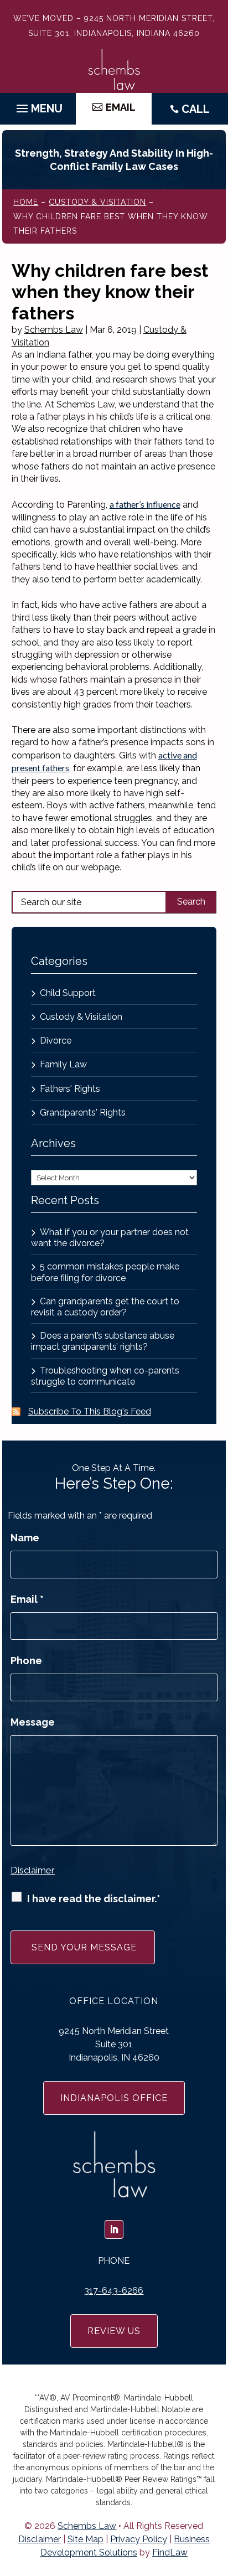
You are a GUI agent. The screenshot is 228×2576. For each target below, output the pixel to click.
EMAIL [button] (121, 107)
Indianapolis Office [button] (114, 2098)
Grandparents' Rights (83, 1113)
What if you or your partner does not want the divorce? (110, 1238)
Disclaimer (33, 1870)
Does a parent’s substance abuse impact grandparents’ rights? (103, 1341)
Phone (26, 1661)
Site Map (85, 2539)
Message (33, 1722)
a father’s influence (145, 504)
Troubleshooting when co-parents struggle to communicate (105, 1376)
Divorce (56, 1041)
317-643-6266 (114, 2291)
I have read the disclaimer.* (94, 1899)
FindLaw (170, 2552)
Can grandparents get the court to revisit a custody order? (105, 1307)
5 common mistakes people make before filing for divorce (105, 1272)
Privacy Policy (139, 2539)
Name (25, 1538)
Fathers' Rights (70, 1089)
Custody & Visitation (81, 1017)
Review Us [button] (114, 2331)
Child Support (68, 993)
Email (27, 1599)
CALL (196, 109)
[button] (38, 106)
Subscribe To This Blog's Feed (90, 1411)
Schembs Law (54, 330)
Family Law (63, 1064)
